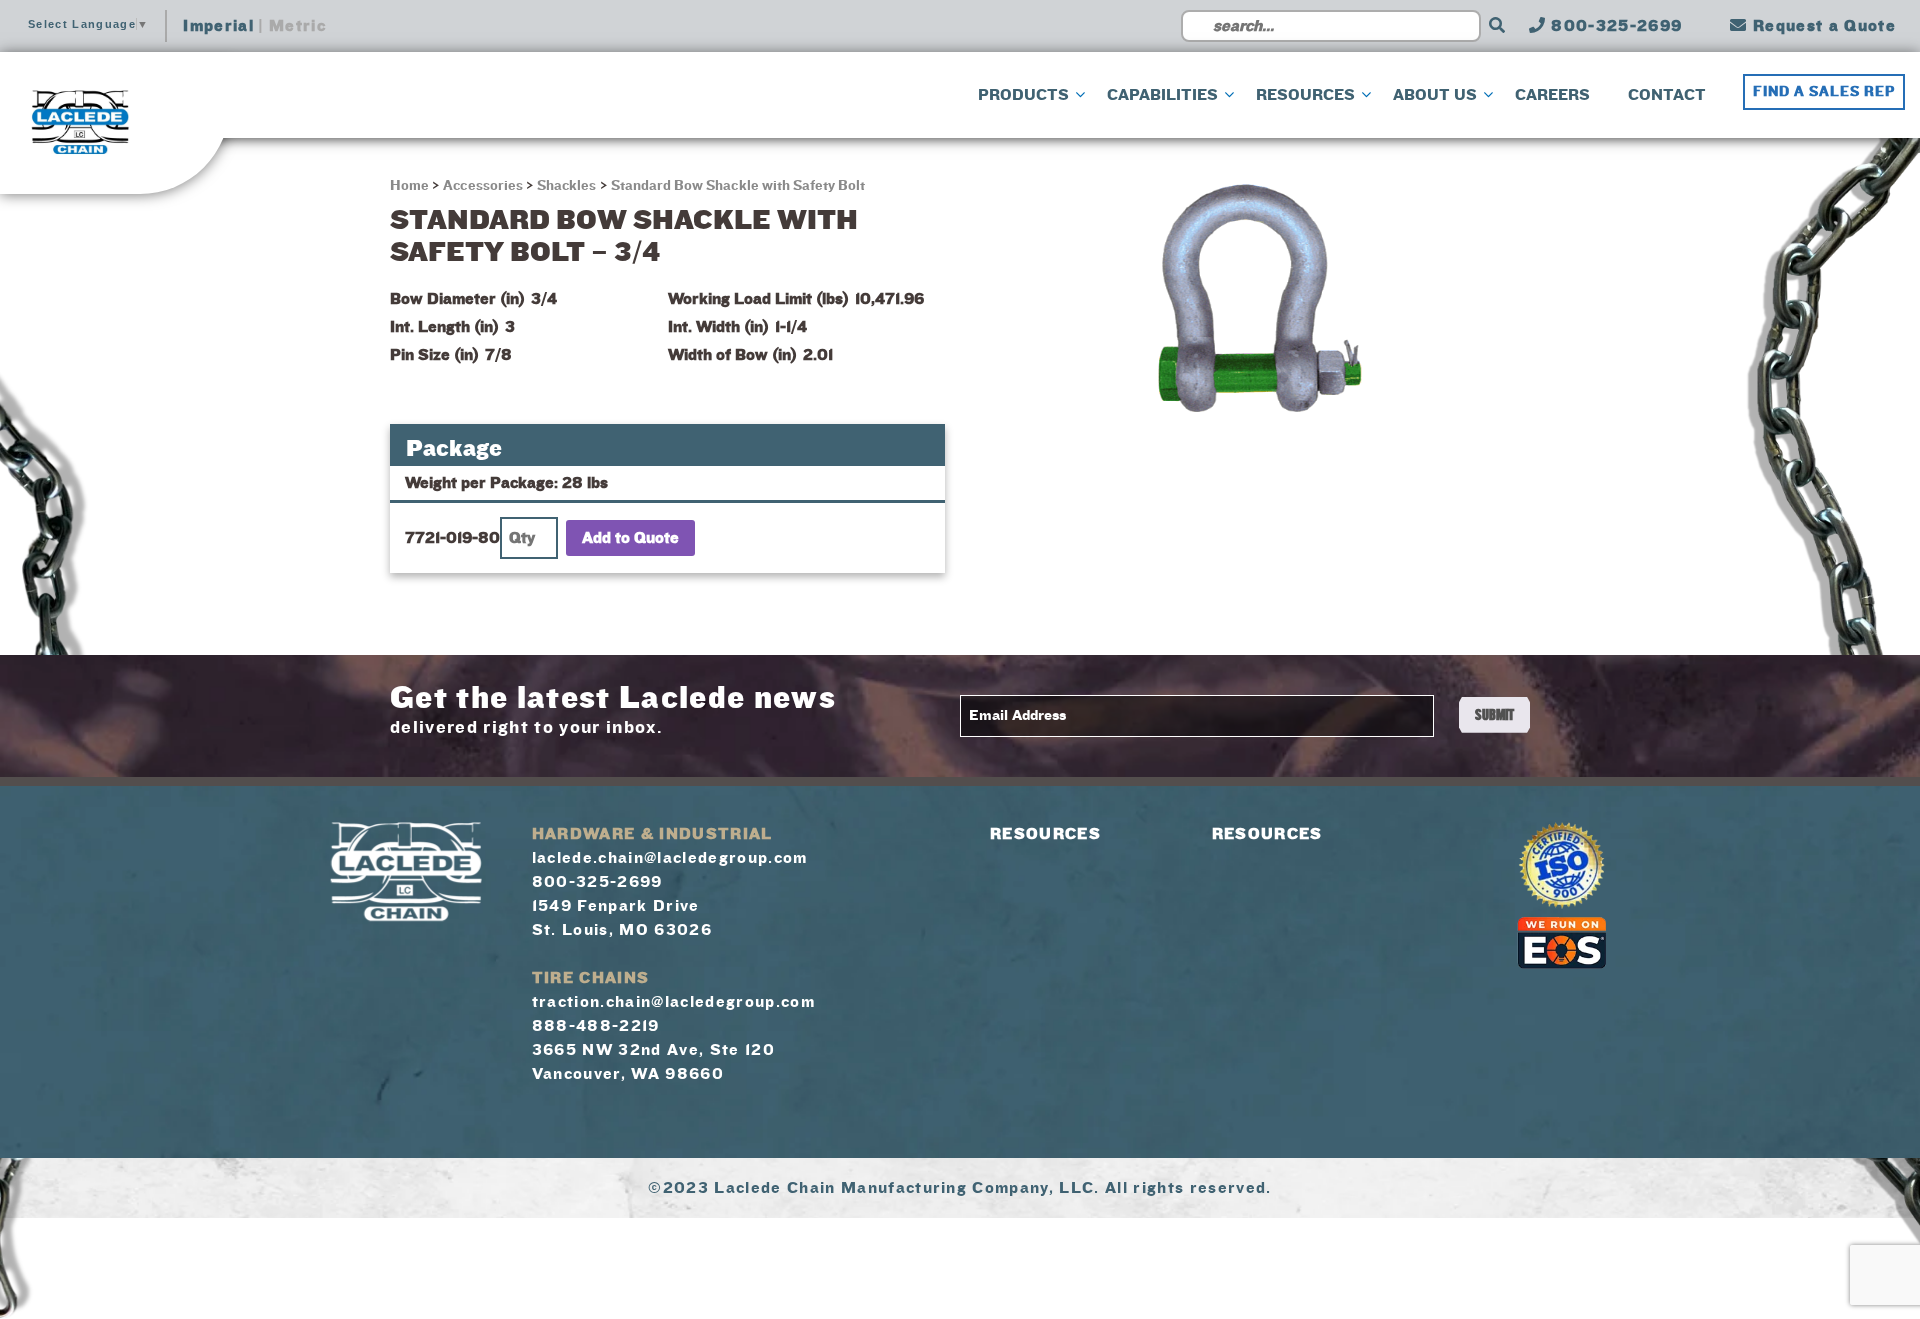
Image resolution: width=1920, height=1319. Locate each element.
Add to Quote (630, 538)
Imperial (218, 26)
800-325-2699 (1614, 26)
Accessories (483, 186)
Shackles (566, 186)
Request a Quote (1822, 26)
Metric (297, 26)
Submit (1494, 715)
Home (411, 186)
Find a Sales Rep (1824, 92)
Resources (1045, 834)
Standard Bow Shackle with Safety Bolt (738, 186)
